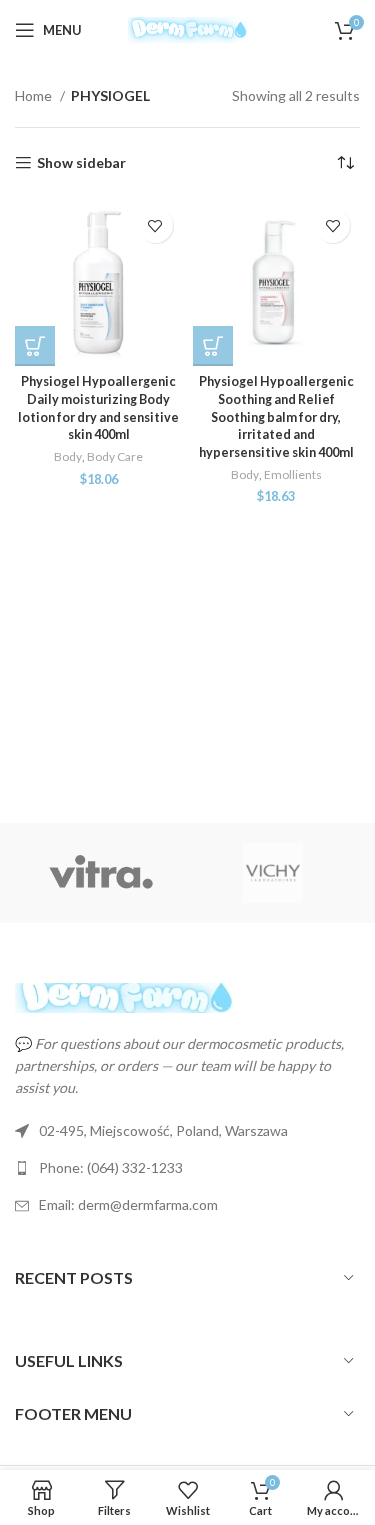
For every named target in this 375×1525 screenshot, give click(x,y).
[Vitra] (101, 873)
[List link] (187, 1168)
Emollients (293, 474)
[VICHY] (273, 873)
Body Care (115, 456)
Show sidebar (81, 163)
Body (68, 456)
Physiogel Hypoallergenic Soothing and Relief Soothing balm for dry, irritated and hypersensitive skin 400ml (276, 417)
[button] (35, 346)
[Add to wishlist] (155, 225)
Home (35, 95)
